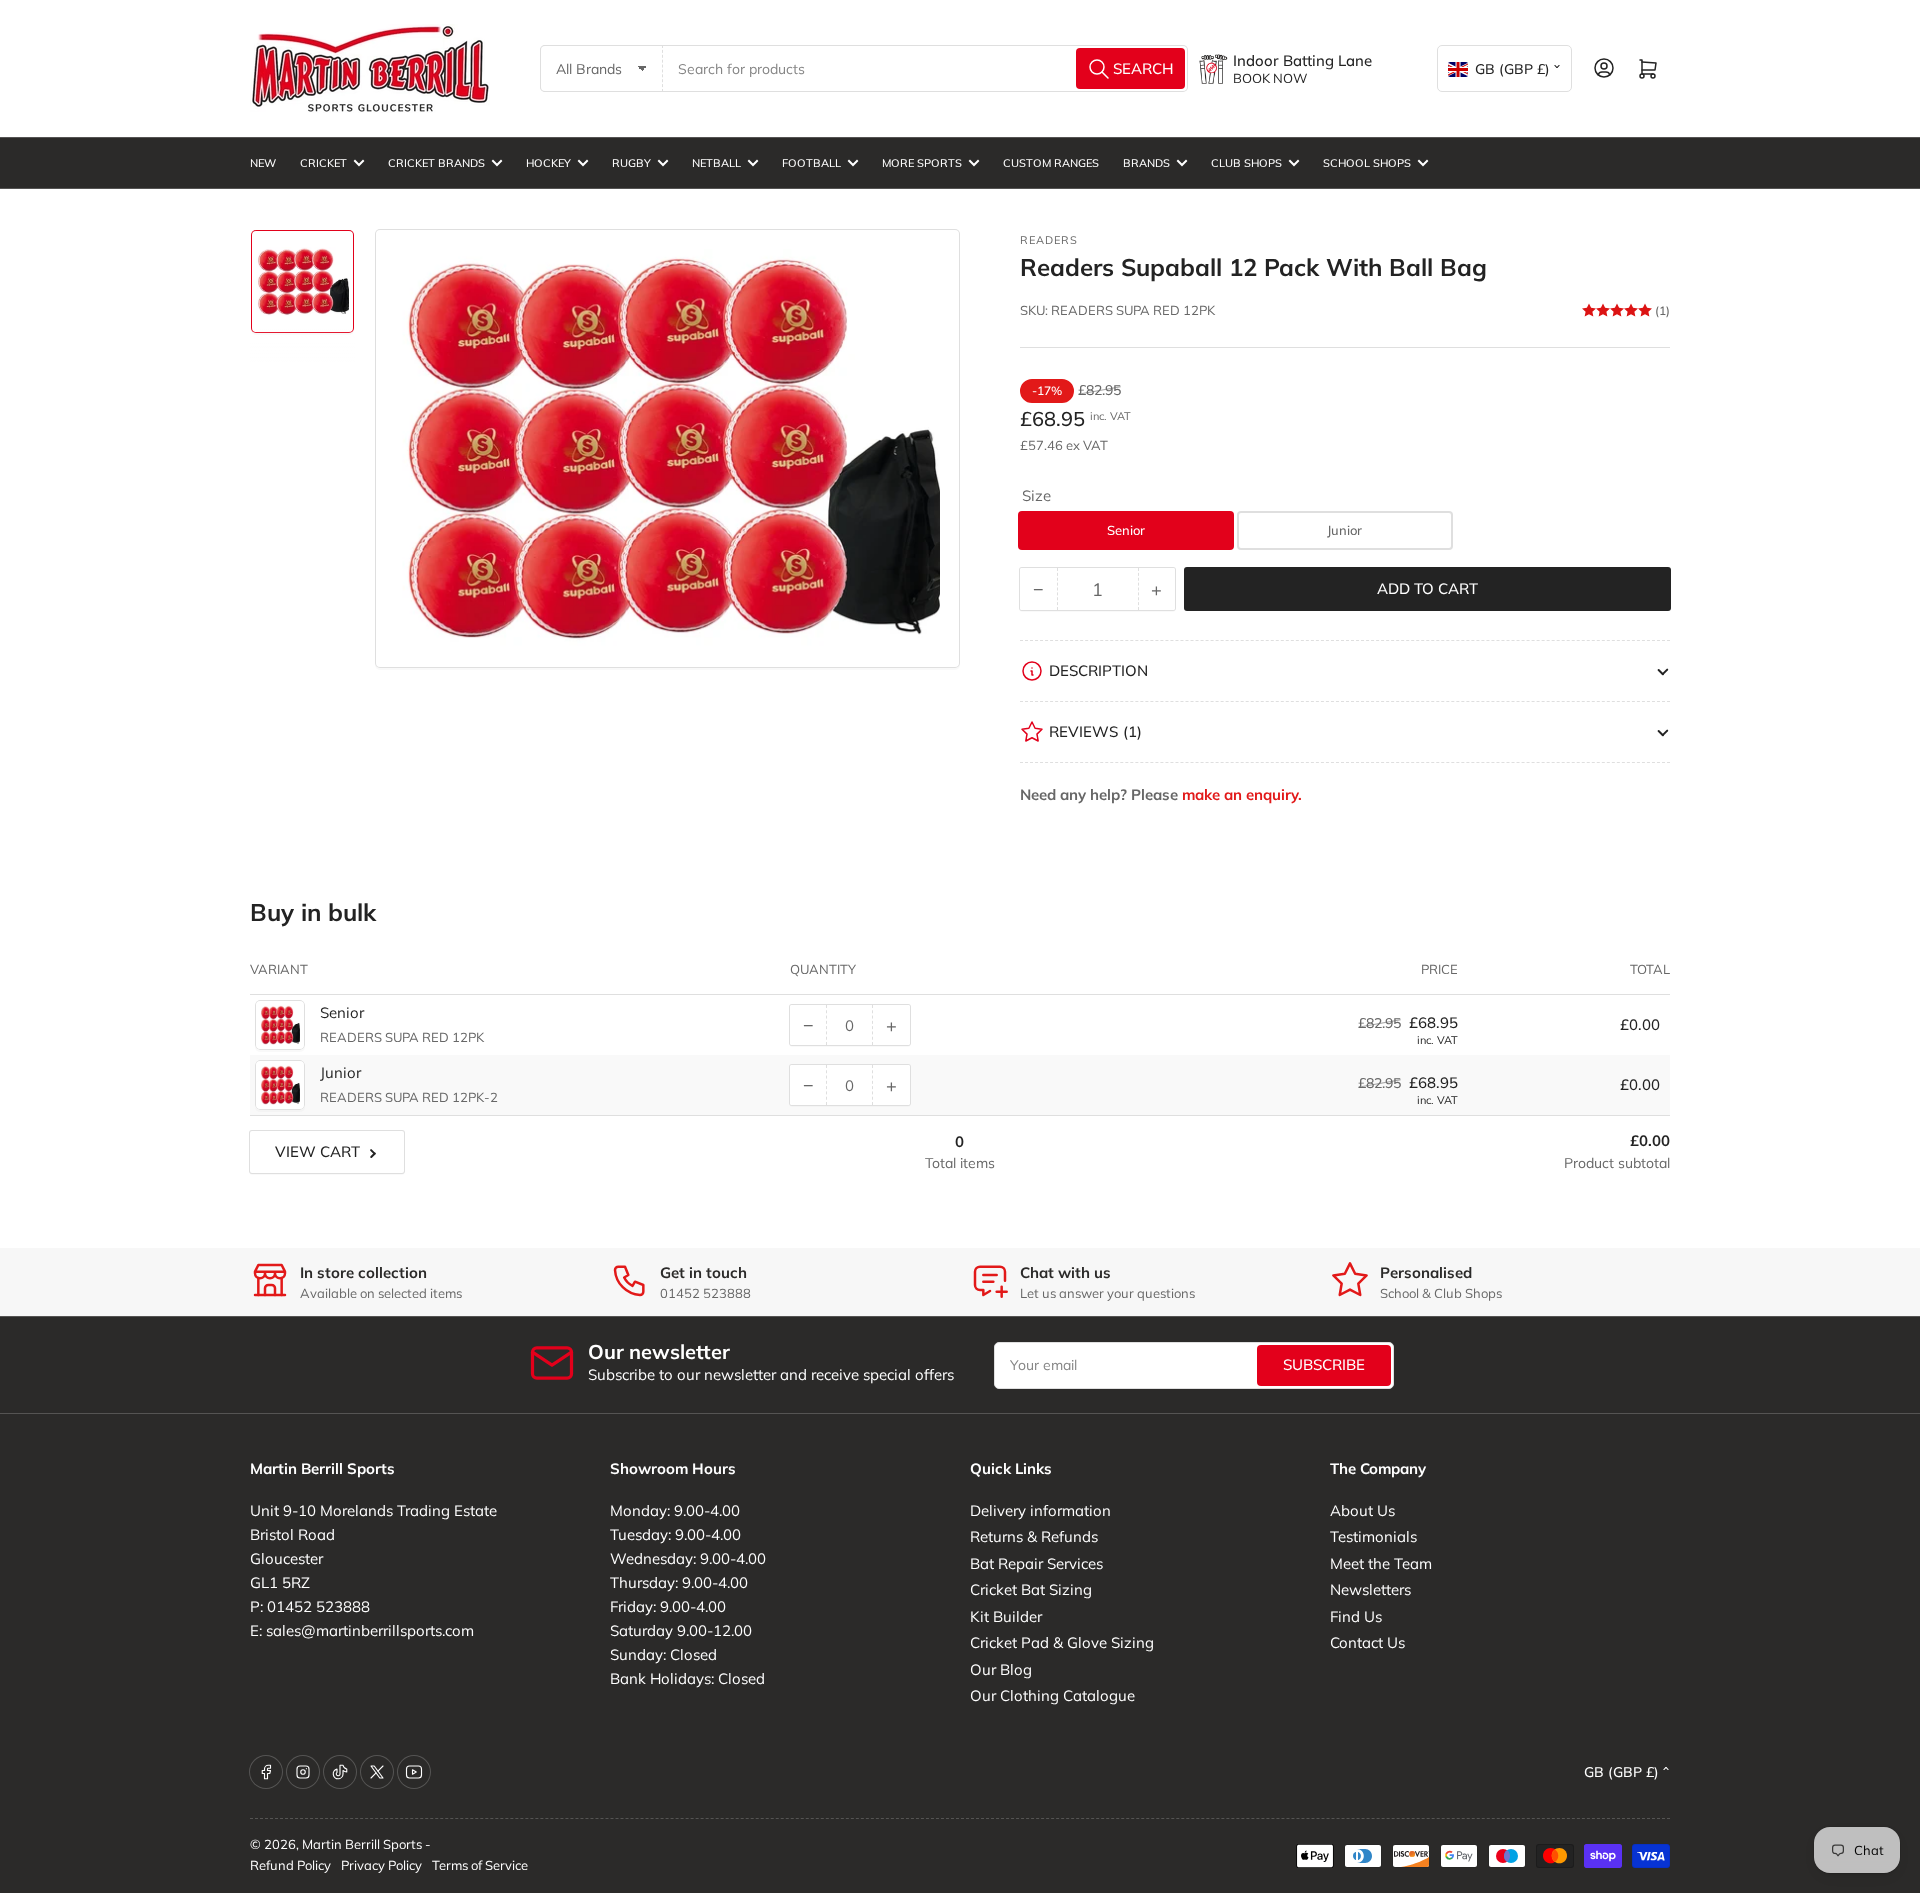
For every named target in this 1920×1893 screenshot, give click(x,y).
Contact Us (1367, 1642)
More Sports (922, 163)
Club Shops (1246, 163)
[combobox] (926, 68)
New (263, 163)
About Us (1362, 1510)
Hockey (548, 163)
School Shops (1367, 163)
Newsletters (1370, 1589)
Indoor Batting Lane (1302, 60)
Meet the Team (1381, 1563)
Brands (1146, 163)
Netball (716, 163)
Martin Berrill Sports (362, 1844)
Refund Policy (290, 1865)
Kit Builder (1006, 1616)
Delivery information (1040, 1510)
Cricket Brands (436, 163)
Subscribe (1324, 1364)
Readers (1049, 240)
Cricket (323, 163)
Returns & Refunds (1034, 1536)
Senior (1126, 530)
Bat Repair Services (1036, 1563)
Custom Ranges (1051, 163)
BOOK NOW (1270, 78)
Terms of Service (480, 1865)
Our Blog (1001, 1669)
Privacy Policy (381, 1865)
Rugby (631, 163)
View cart (317, 1151)
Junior (1344, 530)
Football (811, 163)
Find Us (1356, 1616)
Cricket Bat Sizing (1031, 1589)
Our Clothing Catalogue (1052, 1695)
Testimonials (1373, 1536)
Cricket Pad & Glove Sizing (1062, 1642)
